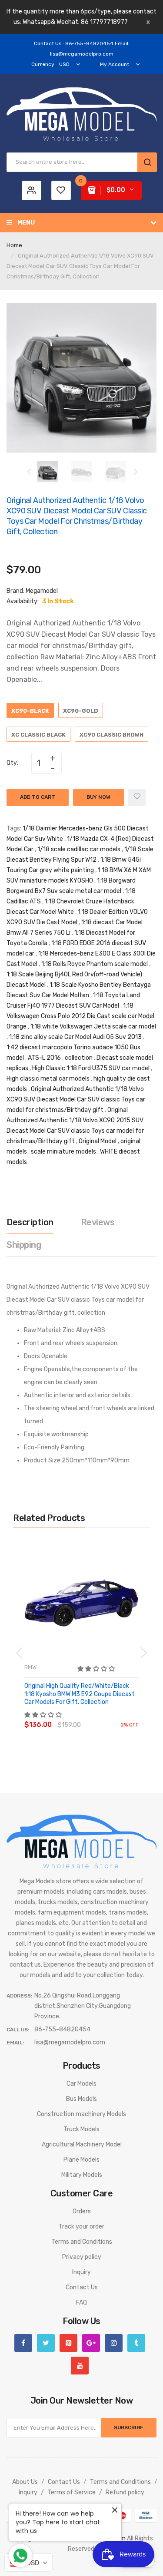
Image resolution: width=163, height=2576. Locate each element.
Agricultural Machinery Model (82, 2144)
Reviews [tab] (98, 1222)
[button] (97, 1669)
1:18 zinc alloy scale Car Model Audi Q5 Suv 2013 (75, 1037)
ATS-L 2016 (44, 1058)
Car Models (81, 2084)
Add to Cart (38, 797)
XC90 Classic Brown (111, 735)
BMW (30, 1667)
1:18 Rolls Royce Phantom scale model (95, 964)
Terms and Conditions (82, 2242)
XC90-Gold (81, 711)
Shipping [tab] (24, 1245)
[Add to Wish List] (137, 797)
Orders (82, 2211)
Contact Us (82, 2287)
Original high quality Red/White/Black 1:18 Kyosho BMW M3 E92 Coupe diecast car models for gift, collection (80, 1694)
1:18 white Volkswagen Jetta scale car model (93, 1027)
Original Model (98, 1141)
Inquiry (81, 2272)
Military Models (82, 2175)
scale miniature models (63, 1152)
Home (14, 245)
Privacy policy (82, 2257)
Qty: (12, 763)
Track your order (81, 2227)
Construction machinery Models (81, 2114)
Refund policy (125, 2492)
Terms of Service (72, 2492)
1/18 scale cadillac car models (79, 849)
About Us (25, 2482)
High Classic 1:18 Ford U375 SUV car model (91, 1068)
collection (79, 1058)
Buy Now (98, 797)
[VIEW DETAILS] (87, 1716)
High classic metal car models (48, 1079)
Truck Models (81, 2129)
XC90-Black (30, 711)
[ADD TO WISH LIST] (104, 1716)
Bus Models (81, 2099)
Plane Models (81, 2160)
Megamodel (42, 591)
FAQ (81, 2303)
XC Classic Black (38, 735)
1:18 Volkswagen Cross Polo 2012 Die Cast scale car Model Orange (80, 1016)
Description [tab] (30, 1222)
